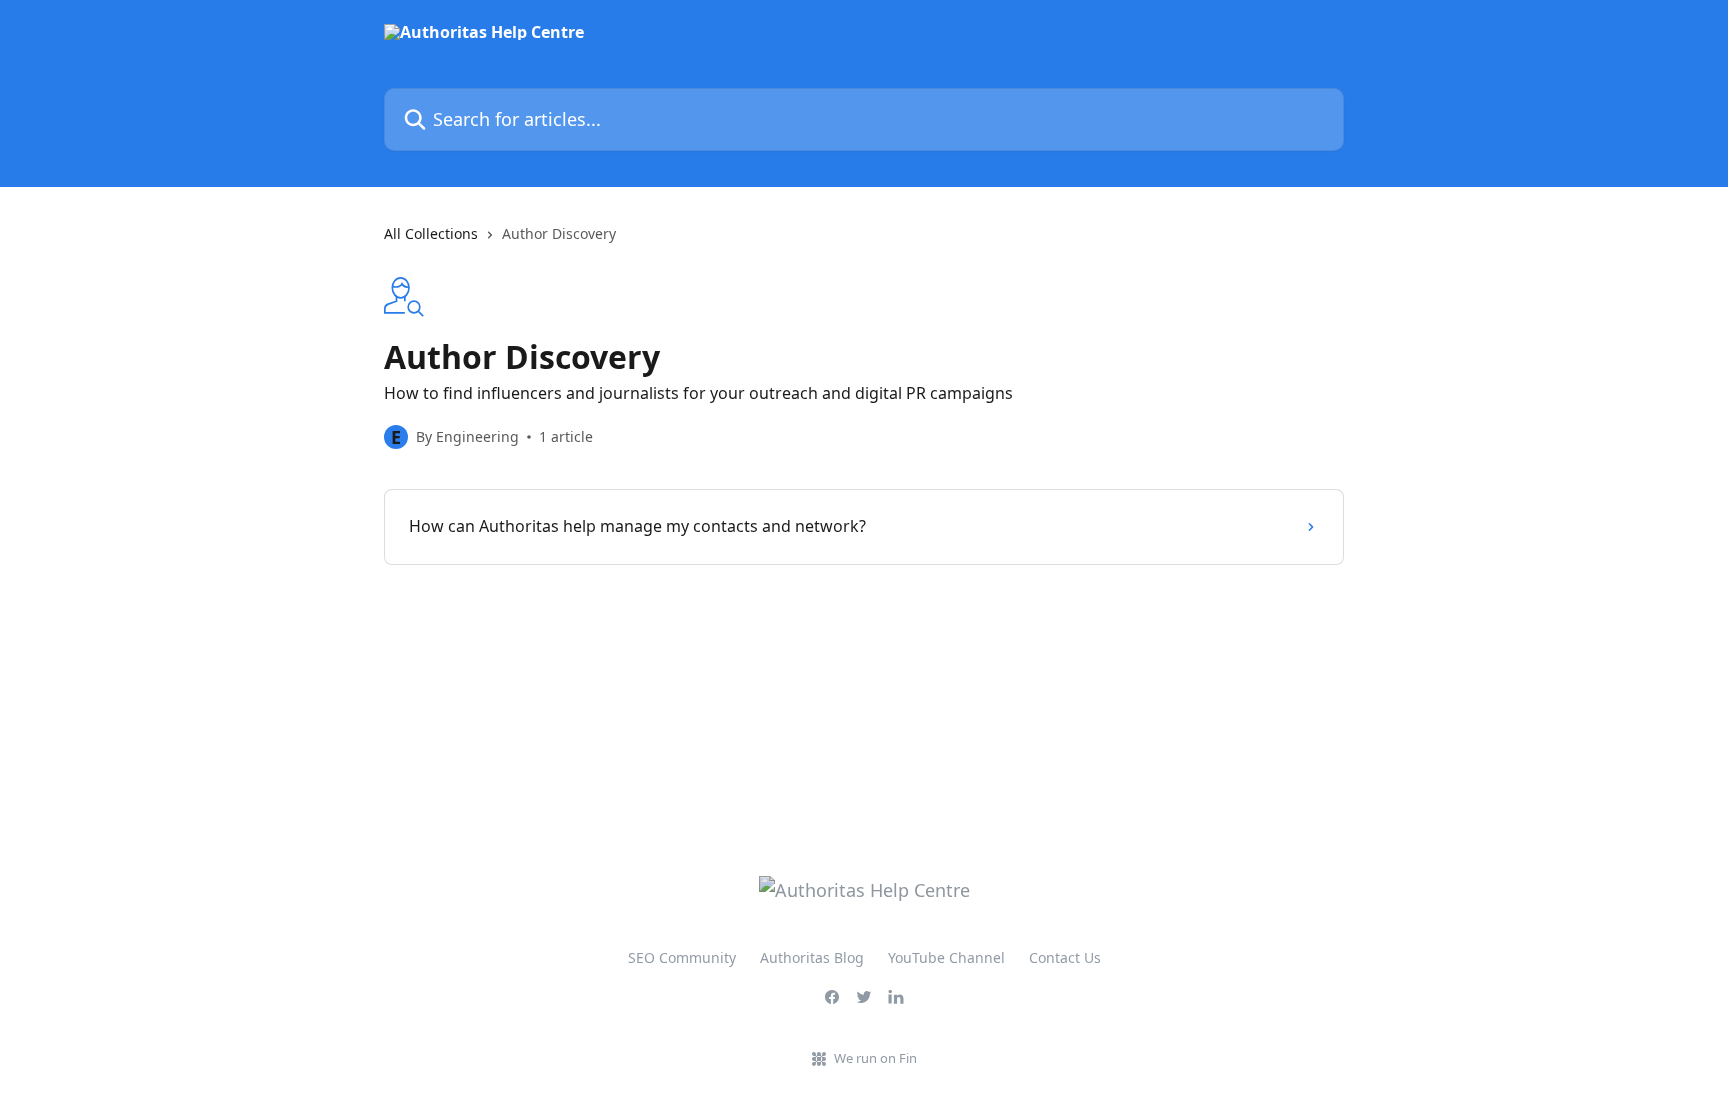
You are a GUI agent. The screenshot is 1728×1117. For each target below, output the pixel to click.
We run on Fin (875, 1058)
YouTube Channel (946, 957)
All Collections (431, 233)
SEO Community (682, 957)
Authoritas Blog (812, 957)
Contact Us (1065, 957)
